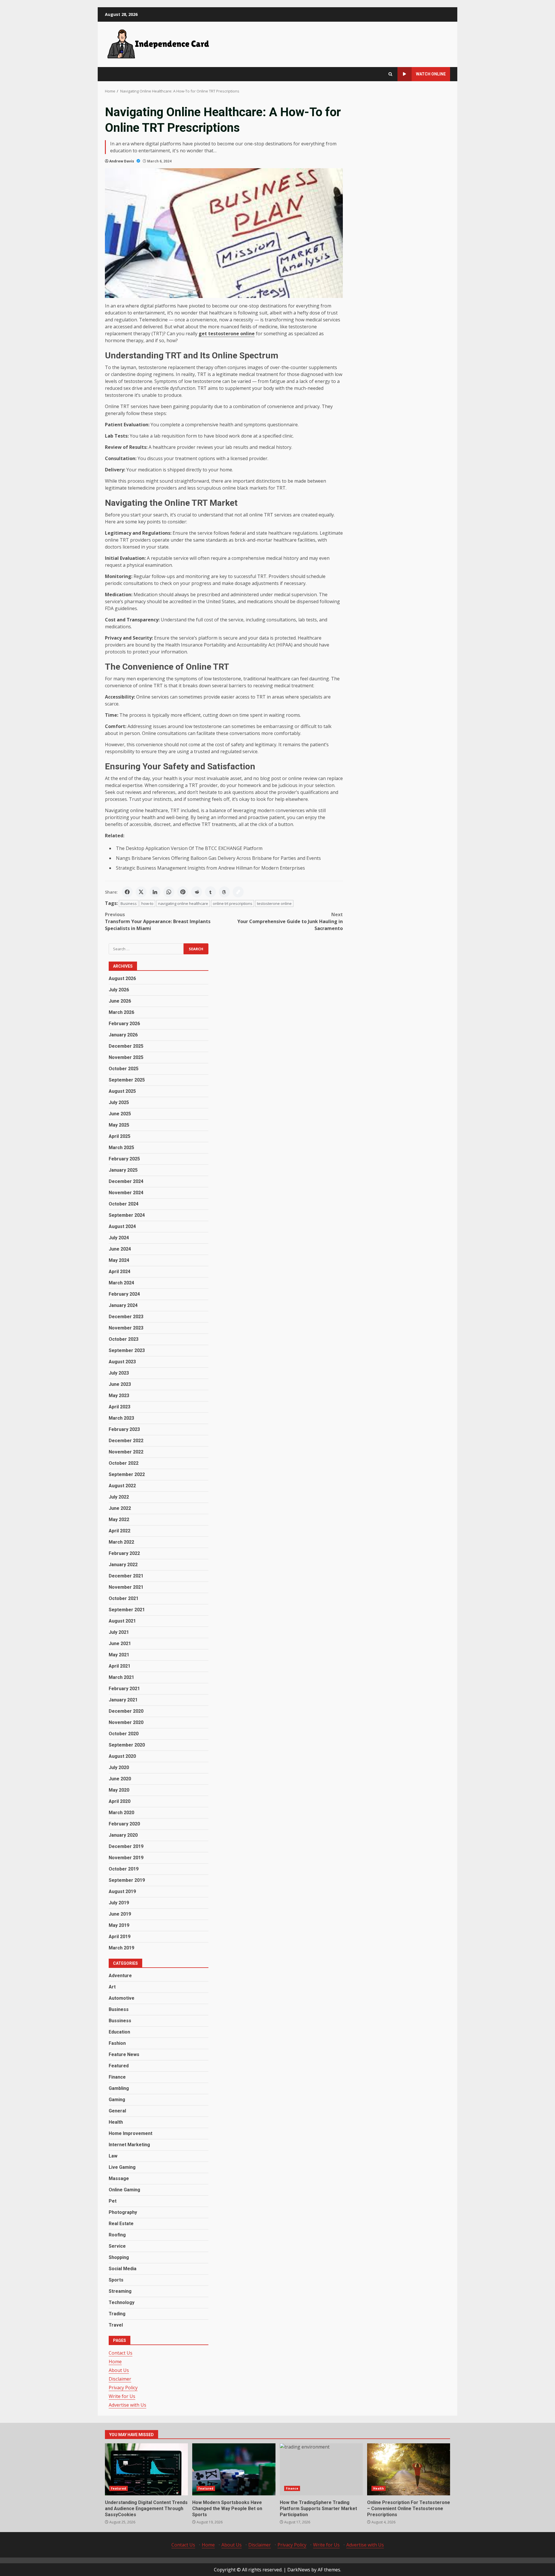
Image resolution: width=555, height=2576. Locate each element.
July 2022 (119, 1497)
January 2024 (123, 1305)
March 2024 (121, 1283)
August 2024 (122, 1226)
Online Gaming (124, 2190)
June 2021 (120, 1643)
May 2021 (119, 1655)
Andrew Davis (122, 161)
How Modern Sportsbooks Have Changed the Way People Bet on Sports (234, 2469)
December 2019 (126, 1846)
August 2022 (122, 1486)
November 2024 (126, 1193)
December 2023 (126, 1317)
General (117, 2111)
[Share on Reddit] (197, 892)
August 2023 (122, 1362)
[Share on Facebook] (127, 892)
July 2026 (119, 990)
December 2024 (126, 1181)
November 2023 (126, 1328)
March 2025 (121, 1148)
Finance (117, 2077)
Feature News (124, 2054)
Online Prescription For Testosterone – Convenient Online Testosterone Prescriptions (409, 2469)
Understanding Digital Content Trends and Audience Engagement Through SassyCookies (146, 2469)
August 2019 (122, 1891)
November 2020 (126, 1722)
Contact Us (121, 2353)
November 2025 (126, 1057)
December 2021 (126, 1576)
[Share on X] (141, 892)
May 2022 (119, 1520)
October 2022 (124, 1463)
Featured (119, 2066)
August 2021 (122, 1621)
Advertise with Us (127, 2405)
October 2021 (124, 1598)
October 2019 (124, 1869)
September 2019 (127, 1880)
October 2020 (124, 1734)
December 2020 (126, 1711)
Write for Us (122, 2396)
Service (117, 2246)
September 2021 (127, 1610)
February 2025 (124, 1159)
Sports (116, 2280)
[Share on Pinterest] (183, 892)
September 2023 (127, 1350)
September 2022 (127, 1474)
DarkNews (299, 2570)
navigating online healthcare (183, 903)
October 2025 (124, 1069)
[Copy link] (238, 892)
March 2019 (121, 1948)
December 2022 (126, 1441)
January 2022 (123, 1565)
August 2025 (122, 1091)
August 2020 (122, 1756)
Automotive (122, 1998)
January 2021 (123, 1700)
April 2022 (120, 1531)
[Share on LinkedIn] (155, 892)
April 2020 (120, 1801)
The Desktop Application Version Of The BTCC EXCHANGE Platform (189, 848)
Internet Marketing (129, 2145)
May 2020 (119, 1790)
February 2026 (124, 1024)
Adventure (120, 1976)
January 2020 (123, 1835)
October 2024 (124, 1204)
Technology (122, 2302)
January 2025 (123, 1170)
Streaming (120, 2291)
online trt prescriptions (233, 903)
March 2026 (121, 1012)
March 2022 (121, 1542)
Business (129, 903)
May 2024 (119, 1260)
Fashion (117, 2043)
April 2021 (120, 1666)
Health (116, 2122)
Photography (123, 2212)
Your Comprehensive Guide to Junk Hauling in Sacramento (290, 921)
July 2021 (119, 1632)
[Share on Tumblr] (210, 892)
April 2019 (120, 1937)
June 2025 (120, 1114)
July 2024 (119, 1238)
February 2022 (124, 1553)
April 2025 (120, 1136)
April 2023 (120, 1407)
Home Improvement (131, 2133)
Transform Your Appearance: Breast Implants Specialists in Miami (158, 921)
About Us (119, 2370)
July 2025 (119, 1102)
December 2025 (126, 1046)
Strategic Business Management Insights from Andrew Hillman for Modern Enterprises (210, 868)
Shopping (119, 2257)
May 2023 (119, 1396)
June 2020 (120, 1779)
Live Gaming (122, 2167)
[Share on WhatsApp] (169, 892)
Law (113, 2156)
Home (115, 2362)
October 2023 (124, 1339)
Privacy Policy (123, 2388)
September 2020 (127, 1745)
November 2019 (126, 1858)
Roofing (117, 2235)
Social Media (123, 2269)
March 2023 (121, 1418)
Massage (119, 2178)
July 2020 (119, 1767)
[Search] (390, 74)
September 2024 (127, 1215)
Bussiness (120, 2021)
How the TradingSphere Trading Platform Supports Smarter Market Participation (321, 2469)
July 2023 (119, 1373)
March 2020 (121, 1813)
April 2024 (120, 1272)
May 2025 (119, 1125)
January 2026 (123, 1035)
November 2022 (126, 1452)
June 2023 (120, 1384)
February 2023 (124, 1429)
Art (112, 1987)
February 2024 (124, 1294)
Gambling (119, 2088)
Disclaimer (120, 2379)
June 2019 (120, 1914)
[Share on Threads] (224, 892)
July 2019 (119, 1903)
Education (119, 2032)
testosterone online (274, 903)
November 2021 (126, 1587)
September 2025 (127, 1080)
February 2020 (124, 1824)
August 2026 (122, 978)
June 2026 (120, 1001)
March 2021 (121, 1677)
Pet (113, 2201)
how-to (147, 903)
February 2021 (124, 1689)
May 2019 (119, 1925)
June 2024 (120, 1249)
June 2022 (120, 1508)
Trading (117, 2314)
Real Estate (121, 2224)
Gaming (117, 2100)
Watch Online (431, 74)
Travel (116, 2325)
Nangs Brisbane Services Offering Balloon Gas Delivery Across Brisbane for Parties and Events (218, 858)
